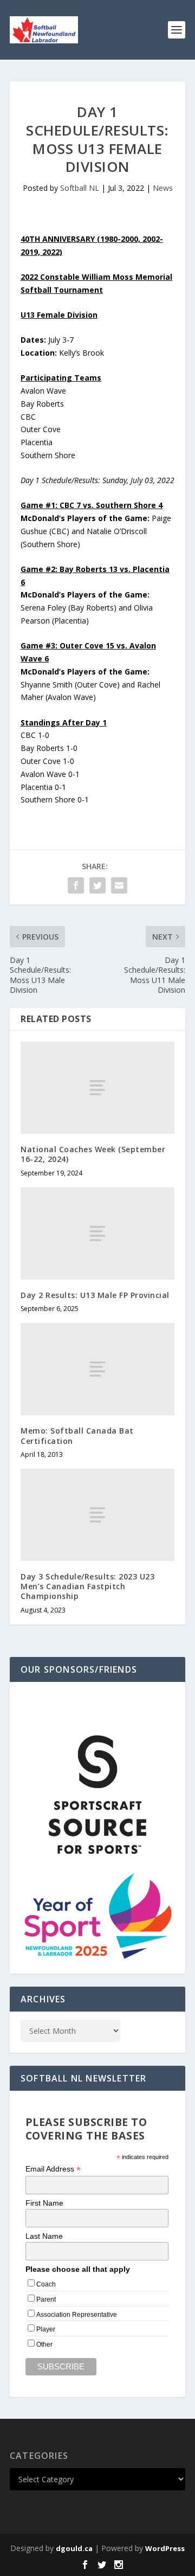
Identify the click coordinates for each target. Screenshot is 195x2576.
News (163, 188)
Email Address (53, 2169)
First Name (44, 2203)
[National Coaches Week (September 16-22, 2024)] (97, 1088)
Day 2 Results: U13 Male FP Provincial (95, 1295)
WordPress (165, 2548)
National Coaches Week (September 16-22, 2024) (93, 1154)
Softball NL (80, 188)
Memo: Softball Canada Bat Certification (77, 1435)
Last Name (44, 2236)
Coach (46, 2284)
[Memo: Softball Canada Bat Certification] (97, 1369)
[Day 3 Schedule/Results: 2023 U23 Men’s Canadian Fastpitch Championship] (97, 1515)
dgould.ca (74, 2548)
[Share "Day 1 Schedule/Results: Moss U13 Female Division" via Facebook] (76, 885)
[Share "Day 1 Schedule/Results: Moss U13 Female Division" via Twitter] (97, 885)
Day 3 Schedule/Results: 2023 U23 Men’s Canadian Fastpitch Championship (87, 1586)
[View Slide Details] (97, 1795)
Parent (46, 2299)
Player (46, 2329)
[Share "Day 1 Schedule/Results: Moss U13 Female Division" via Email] (119, 885)
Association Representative (77, 2315)
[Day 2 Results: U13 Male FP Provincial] (97, 1234)
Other (44, 2344)
